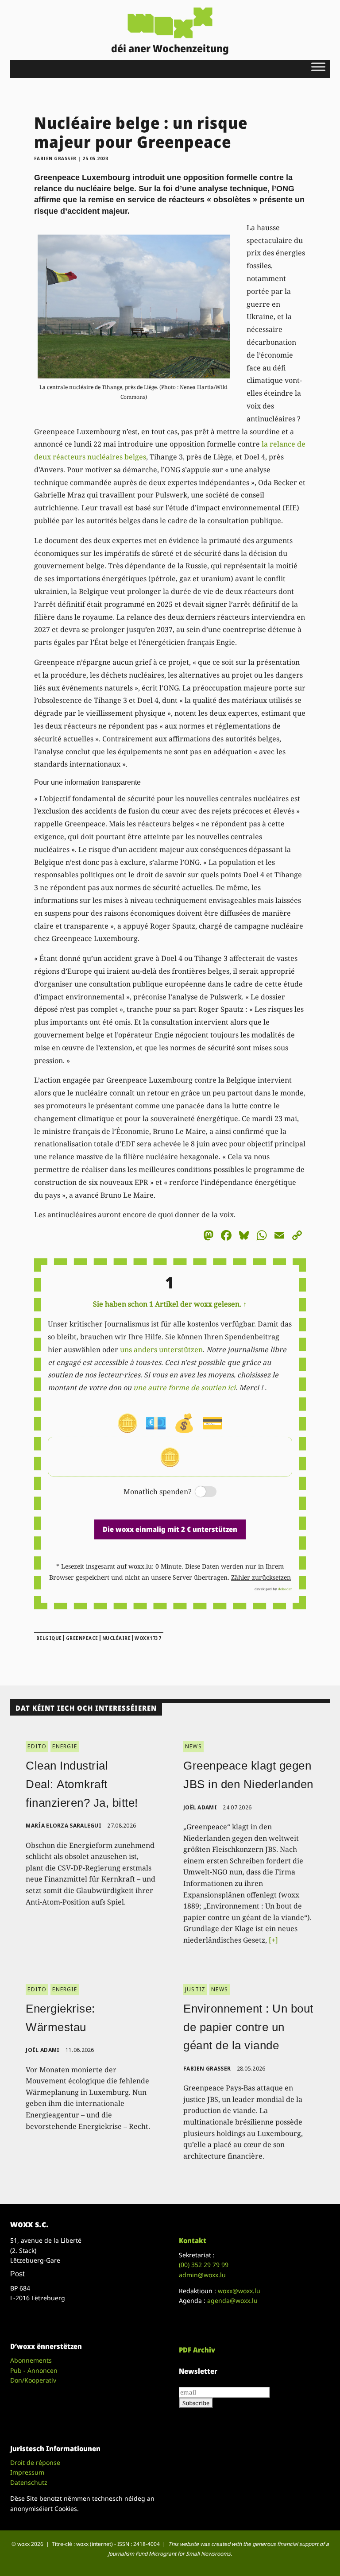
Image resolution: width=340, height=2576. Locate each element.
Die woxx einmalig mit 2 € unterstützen (170, 1529)
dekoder (285, 1589)
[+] (273, 1940)
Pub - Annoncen (34, 2370)
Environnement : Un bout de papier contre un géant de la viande (248, 2027)
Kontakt (193, 2241)
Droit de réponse (35, 2462)
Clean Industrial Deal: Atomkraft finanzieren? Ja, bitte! (82, 1784)
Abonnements (31, 2360)
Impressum (27, 2472)
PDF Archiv (197, 2350)
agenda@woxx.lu (232, 2300)
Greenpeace (82, 1638)
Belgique (49, 1638)
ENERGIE (64, 1746)
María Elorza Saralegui (64, 1826)
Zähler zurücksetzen (261, 1577)
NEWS (193, 1746)
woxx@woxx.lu (239, 2291)
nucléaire (117, 1638)
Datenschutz (29, 2482)
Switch (198, 1492)
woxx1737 (148, 1638)
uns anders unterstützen (161, 1350)
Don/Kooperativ (33, 2380)
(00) (204, 2265)
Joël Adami (200, 1807)
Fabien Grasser (55, 158)
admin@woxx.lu (202, 2275)
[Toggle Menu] (318, 67)
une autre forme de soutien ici (184, 1388)
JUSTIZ (195, 1989)
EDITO (37, 1746)
